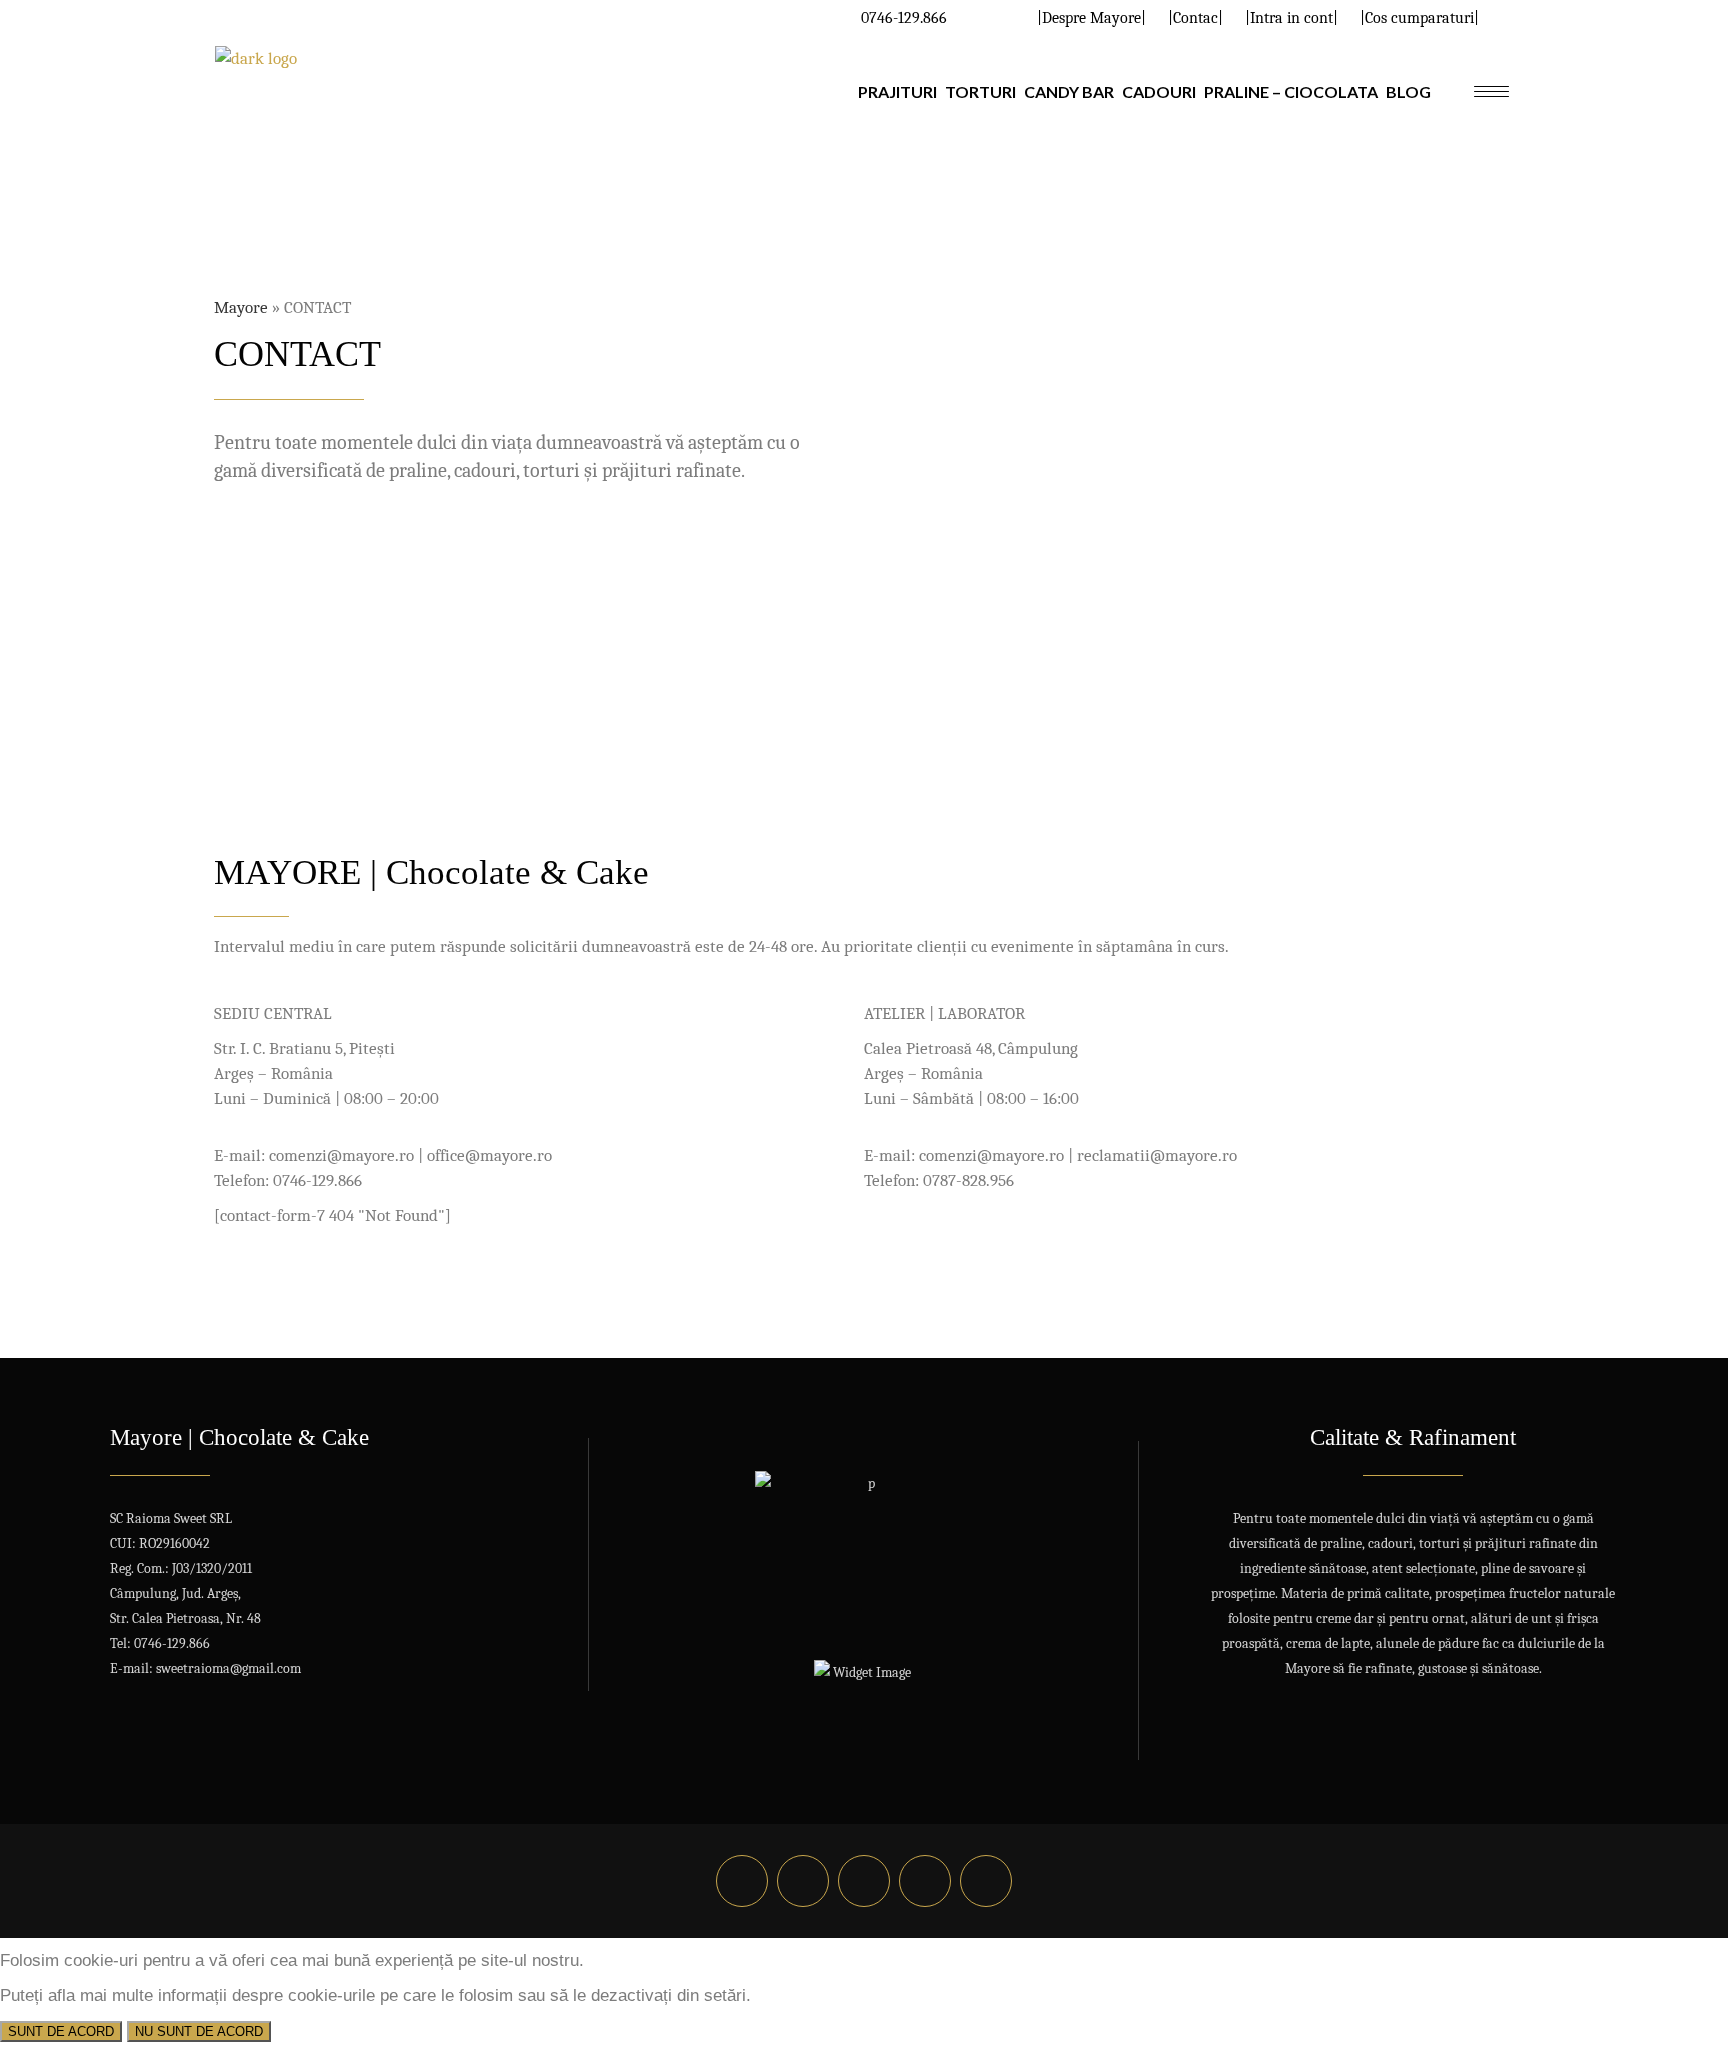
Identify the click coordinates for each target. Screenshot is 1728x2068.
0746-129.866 (904, 18)
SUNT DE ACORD (61, 2031)
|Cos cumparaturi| (1419, 18)
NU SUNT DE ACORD (199, 2031)
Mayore (241, 307)
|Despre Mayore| (1091, 18)
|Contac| (1195, 18)
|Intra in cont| (1291, 18)
